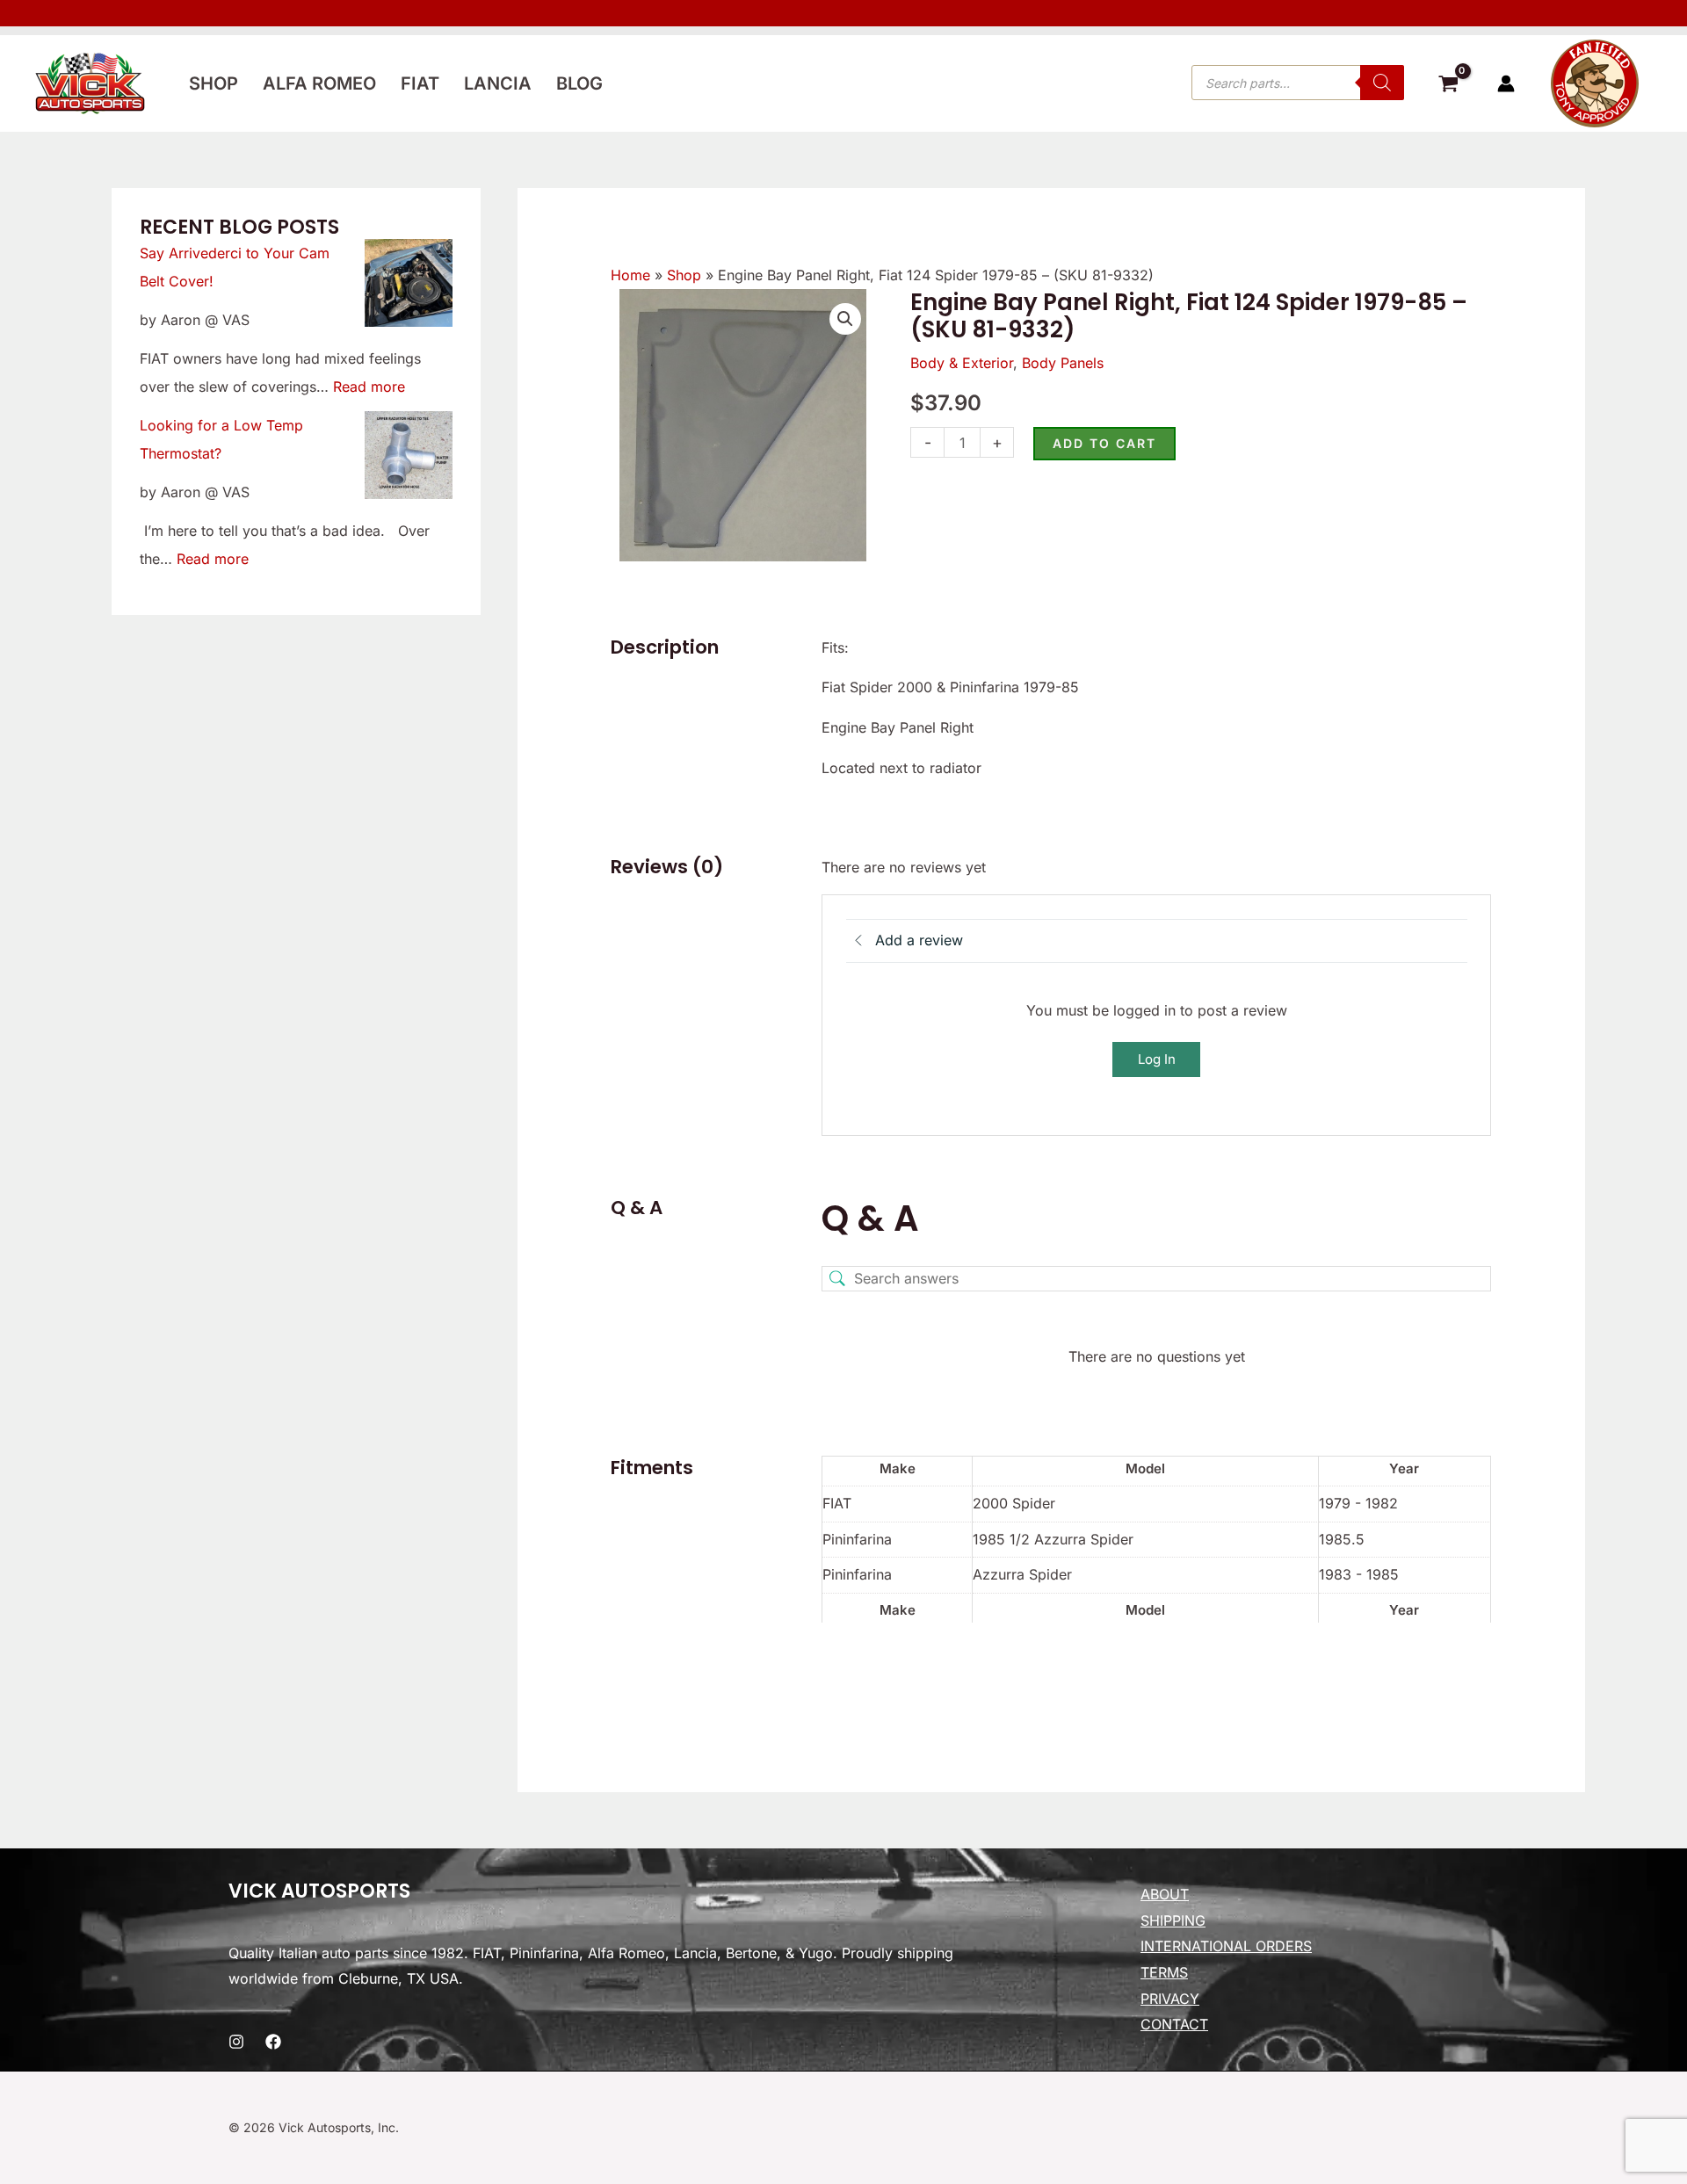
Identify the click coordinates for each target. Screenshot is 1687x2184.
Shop (214, 83)
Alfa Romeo (319, 83)
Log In (1157, 1059)
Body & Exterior (962, 363)
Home (630, 275)
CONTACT (1174, 2024)
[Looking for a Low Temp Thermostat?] (409, 455)
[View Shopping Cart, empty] (1448, 86)
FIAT (420, 83)
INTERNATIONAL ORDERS (1226, 1946)
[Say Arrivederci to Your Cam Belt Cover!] (409, 283)
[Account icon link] (1506, 83)
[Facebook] (273, 2042)
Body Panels (1063, 363)
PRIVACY (1170, 1999)
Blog (579, 83)
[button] (845, 319)
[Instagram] (236, 2042)
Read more (369, 387)
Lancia (498, 83)
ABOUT (1165, 1894)
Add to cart (1104, 443)
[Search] (1382, 83)
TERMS (1164, 1972)
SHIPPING (1173, 1920)
